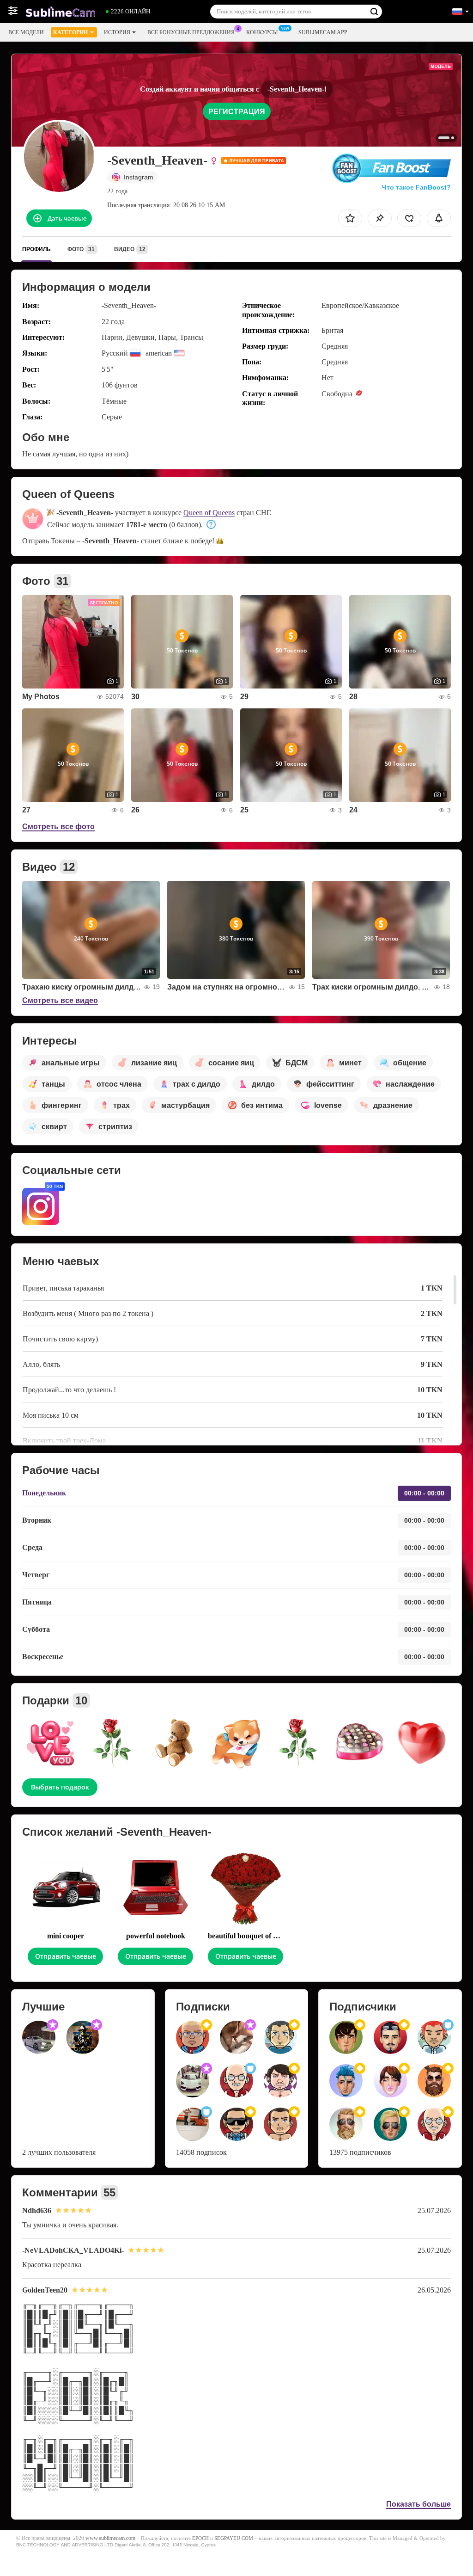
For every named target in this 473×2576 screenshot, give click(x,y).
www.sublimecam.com (110, 2538)
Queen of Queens (209, 513)
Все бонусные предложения (191, 32)
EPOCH (200, 2538)
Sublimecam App (323, 32)
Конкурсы (262, 32)
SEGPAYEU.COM (234, 2538)
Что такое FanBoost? (416, 187)
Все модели (26, 32)
